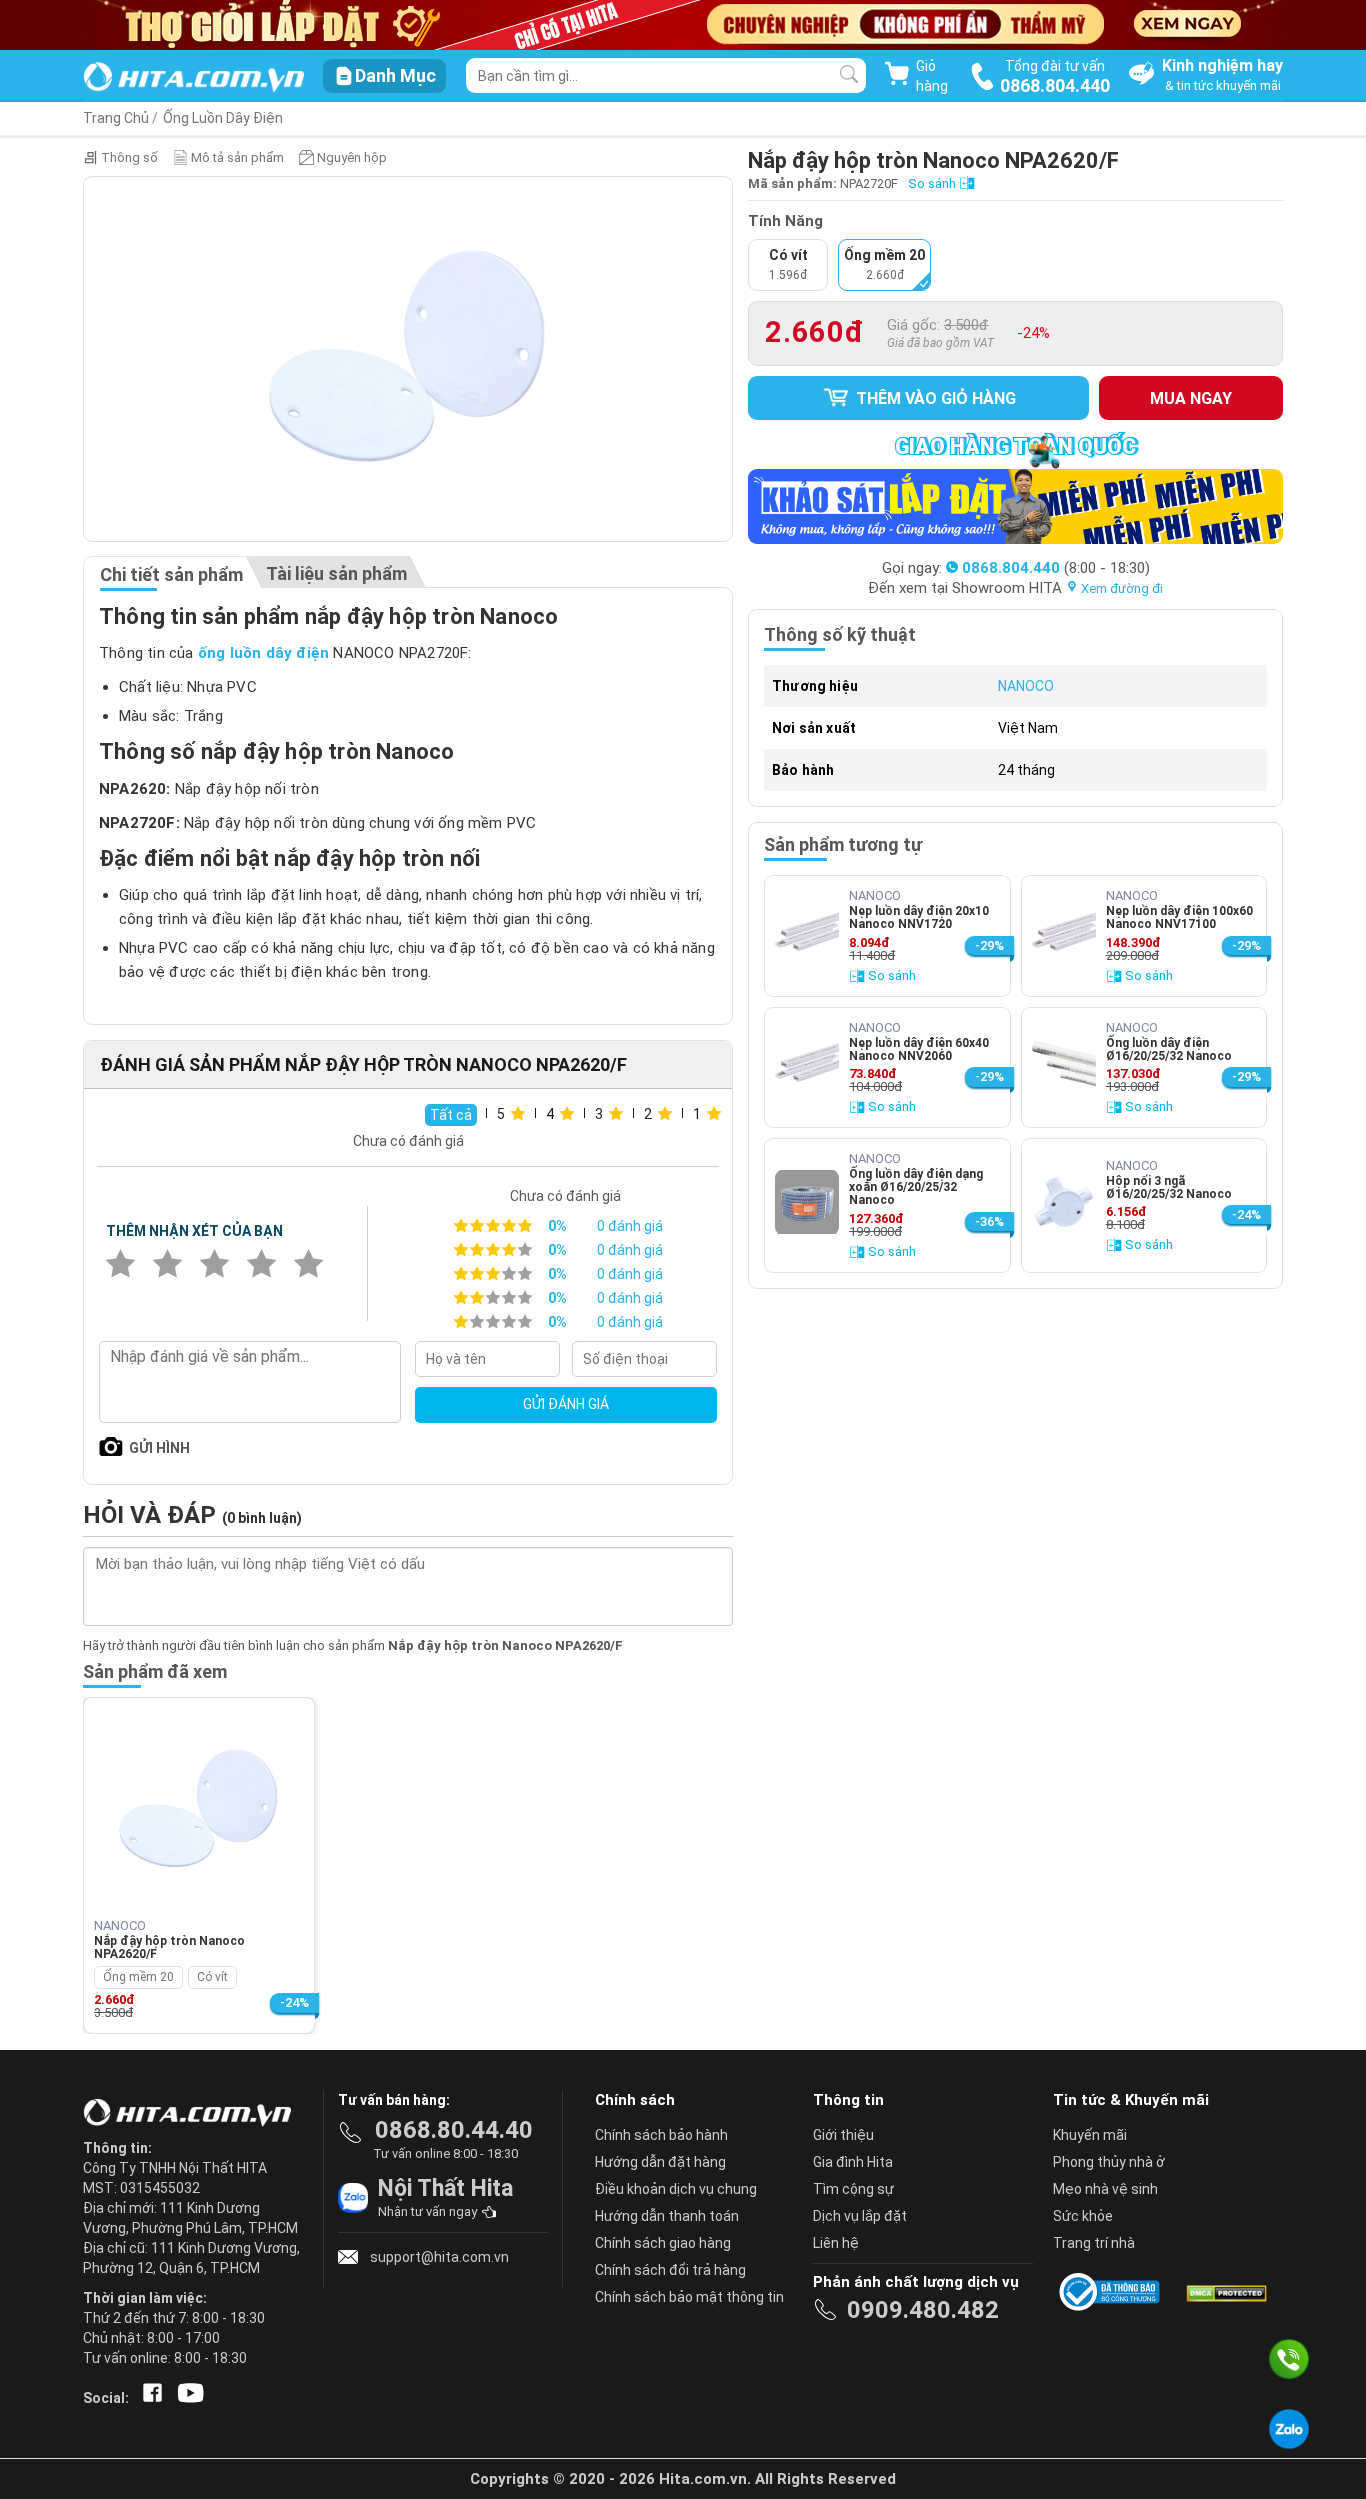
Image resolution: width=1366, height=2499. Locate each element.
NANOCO (1026, 686)
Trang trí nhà (1094, 2243)
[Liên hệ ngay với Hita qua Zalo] (1289, 2429)
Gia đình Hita (853, 2162)
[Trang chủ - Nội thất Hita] (193, 2114)
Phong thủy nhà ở (1109, 2162)
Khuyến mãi (1090, 2135)
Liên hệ (836, 2243)
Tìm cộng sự (853, 2189)
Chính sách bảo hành (661, 2135)
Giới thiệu (843, 2135)
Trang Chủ (116, 118)
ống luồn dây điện (263, 653)
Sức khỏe (1083, 2216)
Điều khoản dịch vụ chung (676, 2189)
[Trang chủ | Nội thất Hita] (193, 78)
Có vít (212, 1977)
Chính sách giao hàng (663, 2243)
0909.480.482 (923, 2310)
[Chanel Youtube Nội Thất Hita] (187, 2398)
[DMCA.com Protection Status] (1225, 2292)
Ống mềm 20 (138, 1977)
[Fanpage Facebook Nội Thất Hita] (148, 2398)
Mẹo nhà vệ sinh (1105, 2189)
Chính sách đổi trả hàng (670, 2270)
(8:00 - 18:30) (1056, 568)
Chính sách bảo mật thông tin (689, 2297)
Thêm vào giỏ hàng (934, 398)
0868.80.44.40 (454, 2130)
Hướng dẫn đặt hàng (660, 2162)
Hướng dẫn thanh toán (667, 2216)
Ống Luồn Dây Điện (223, 118)
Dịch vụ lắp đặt (860, 2216)
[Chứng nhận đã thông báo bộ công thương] (1113, 2292)
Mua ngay (1191, 398)
